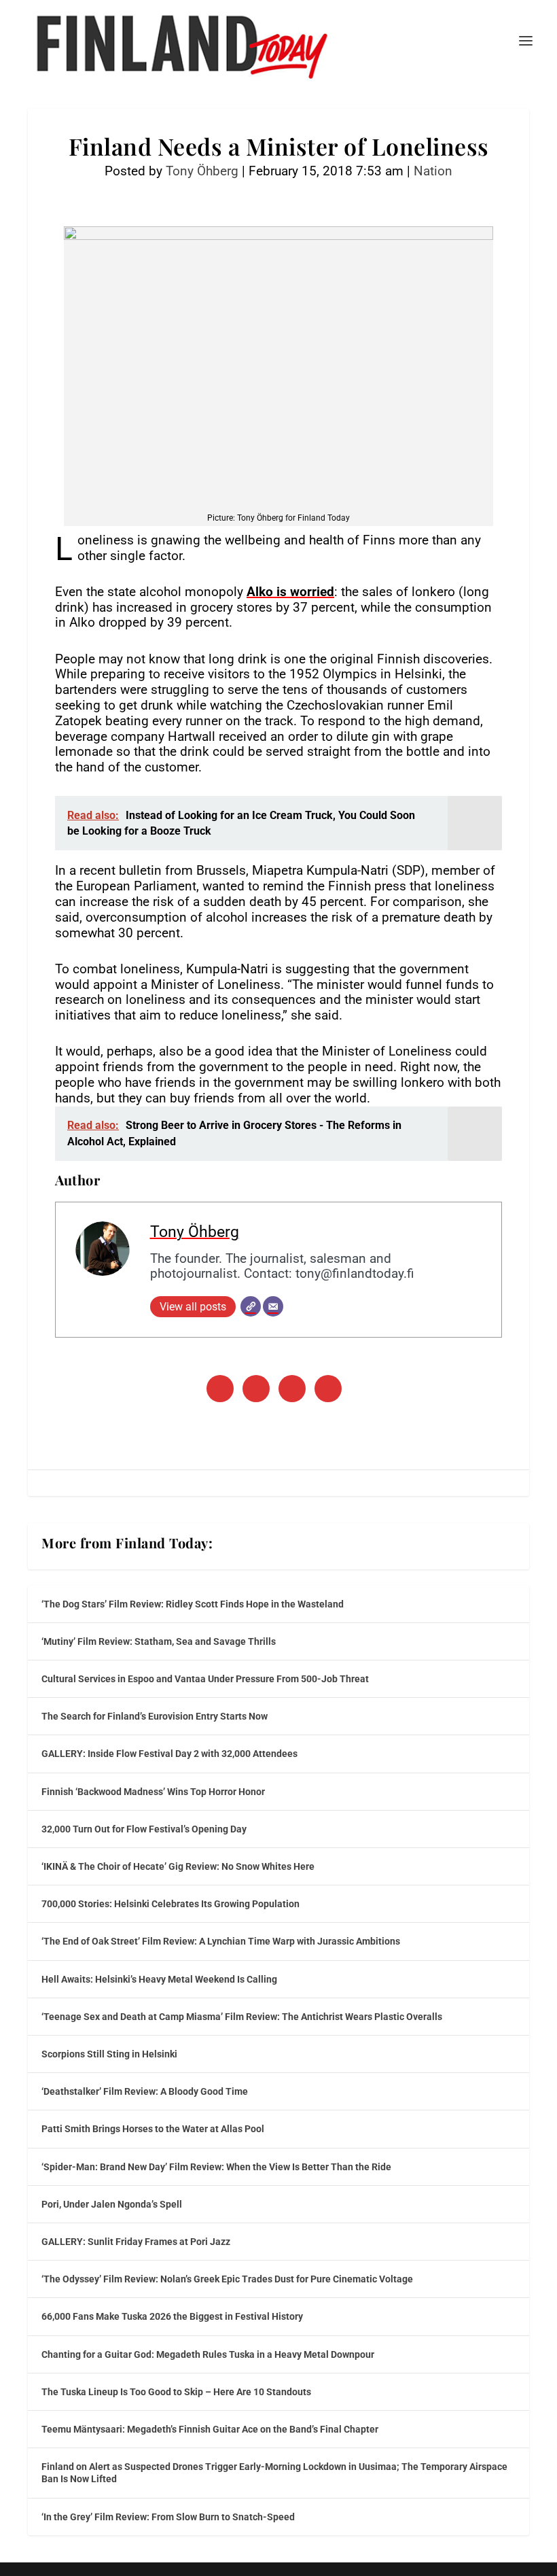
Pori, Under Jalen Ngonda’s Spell (112, 2204)
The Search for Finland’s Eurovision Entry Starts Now (155, 1716)
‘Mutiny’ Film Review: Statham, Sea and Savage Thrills (159, 1641)
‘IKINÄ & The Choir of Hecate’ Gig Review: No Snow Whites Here (178, 1866)
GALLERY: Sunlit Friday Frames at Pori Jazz (136, 2242)
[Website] (251, 1306)
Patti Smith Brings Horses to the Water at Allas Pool (153, 2129)
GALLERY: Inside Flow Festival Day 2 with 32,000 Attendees (169, 1754)
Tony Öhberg (202, 171)
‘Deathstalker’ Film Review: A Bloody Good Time (145, 2091)
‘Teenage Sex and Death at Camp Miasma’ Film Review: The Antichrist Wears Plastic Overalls (242, 2017)
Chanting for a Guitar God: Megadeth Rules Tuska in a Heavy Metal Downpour (208, 2354)
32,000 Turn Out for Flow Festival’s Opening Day (144, 1829)
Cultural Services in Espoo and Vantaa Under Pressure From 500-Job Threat (205, 1679)
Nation (433, 171)
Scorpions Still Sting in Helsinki (109, 2054)
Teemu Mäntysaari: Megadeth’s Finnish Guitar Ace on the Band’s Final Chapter (210, 2429)
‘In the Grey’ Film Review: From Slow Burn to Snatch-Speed (168, 2517)
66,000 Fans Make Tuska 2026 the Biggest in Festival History (172, 2316)
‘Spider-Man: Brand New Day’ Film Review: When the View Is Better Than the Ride (216, 2167)
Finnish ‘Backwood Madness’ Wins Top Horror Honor (153, 1792)
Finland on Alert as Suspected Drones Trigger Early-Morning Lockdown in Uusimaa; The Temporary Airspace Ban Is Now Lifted (274, 2473)
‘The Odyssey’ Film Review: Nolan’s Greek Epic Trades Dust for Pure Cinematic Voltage (227, 2279)
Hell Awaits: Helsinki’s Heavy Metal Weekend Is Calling (159, 1979)
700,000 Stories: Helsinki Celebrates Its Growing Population (170, 1904)
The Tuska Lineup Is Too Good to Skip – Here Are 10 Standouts (176, 2392)
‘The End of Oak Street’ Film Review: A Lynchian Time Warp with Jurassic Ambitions (221, 1941)
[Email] (273, 1306)
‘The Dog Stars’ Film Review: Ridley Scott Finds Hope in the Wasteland (193, 1604)
